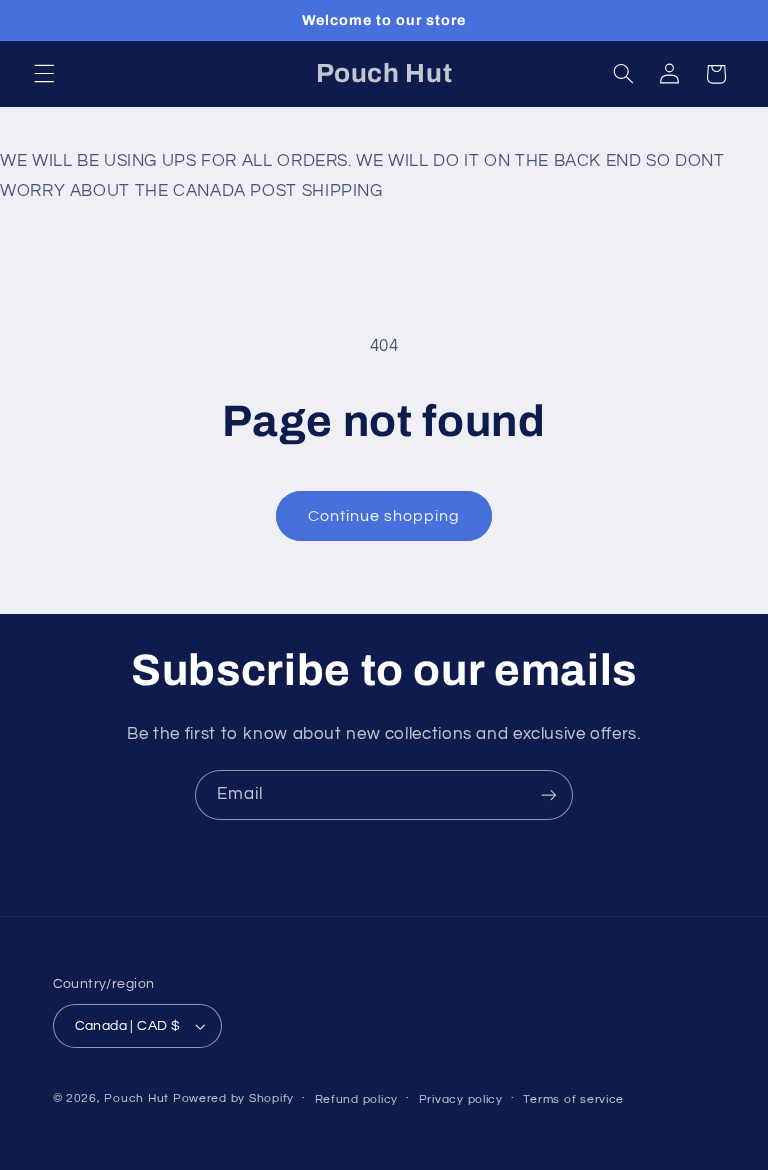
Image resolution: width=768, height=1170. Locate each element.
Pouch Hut (136, 1098)
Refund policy (357, 1099)
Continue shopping (384, 516)
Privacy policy (461, 1099)
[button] (44, 74)
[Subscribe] (549, 794)
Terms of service (573, 1099)
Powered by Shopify (233, 1098)
